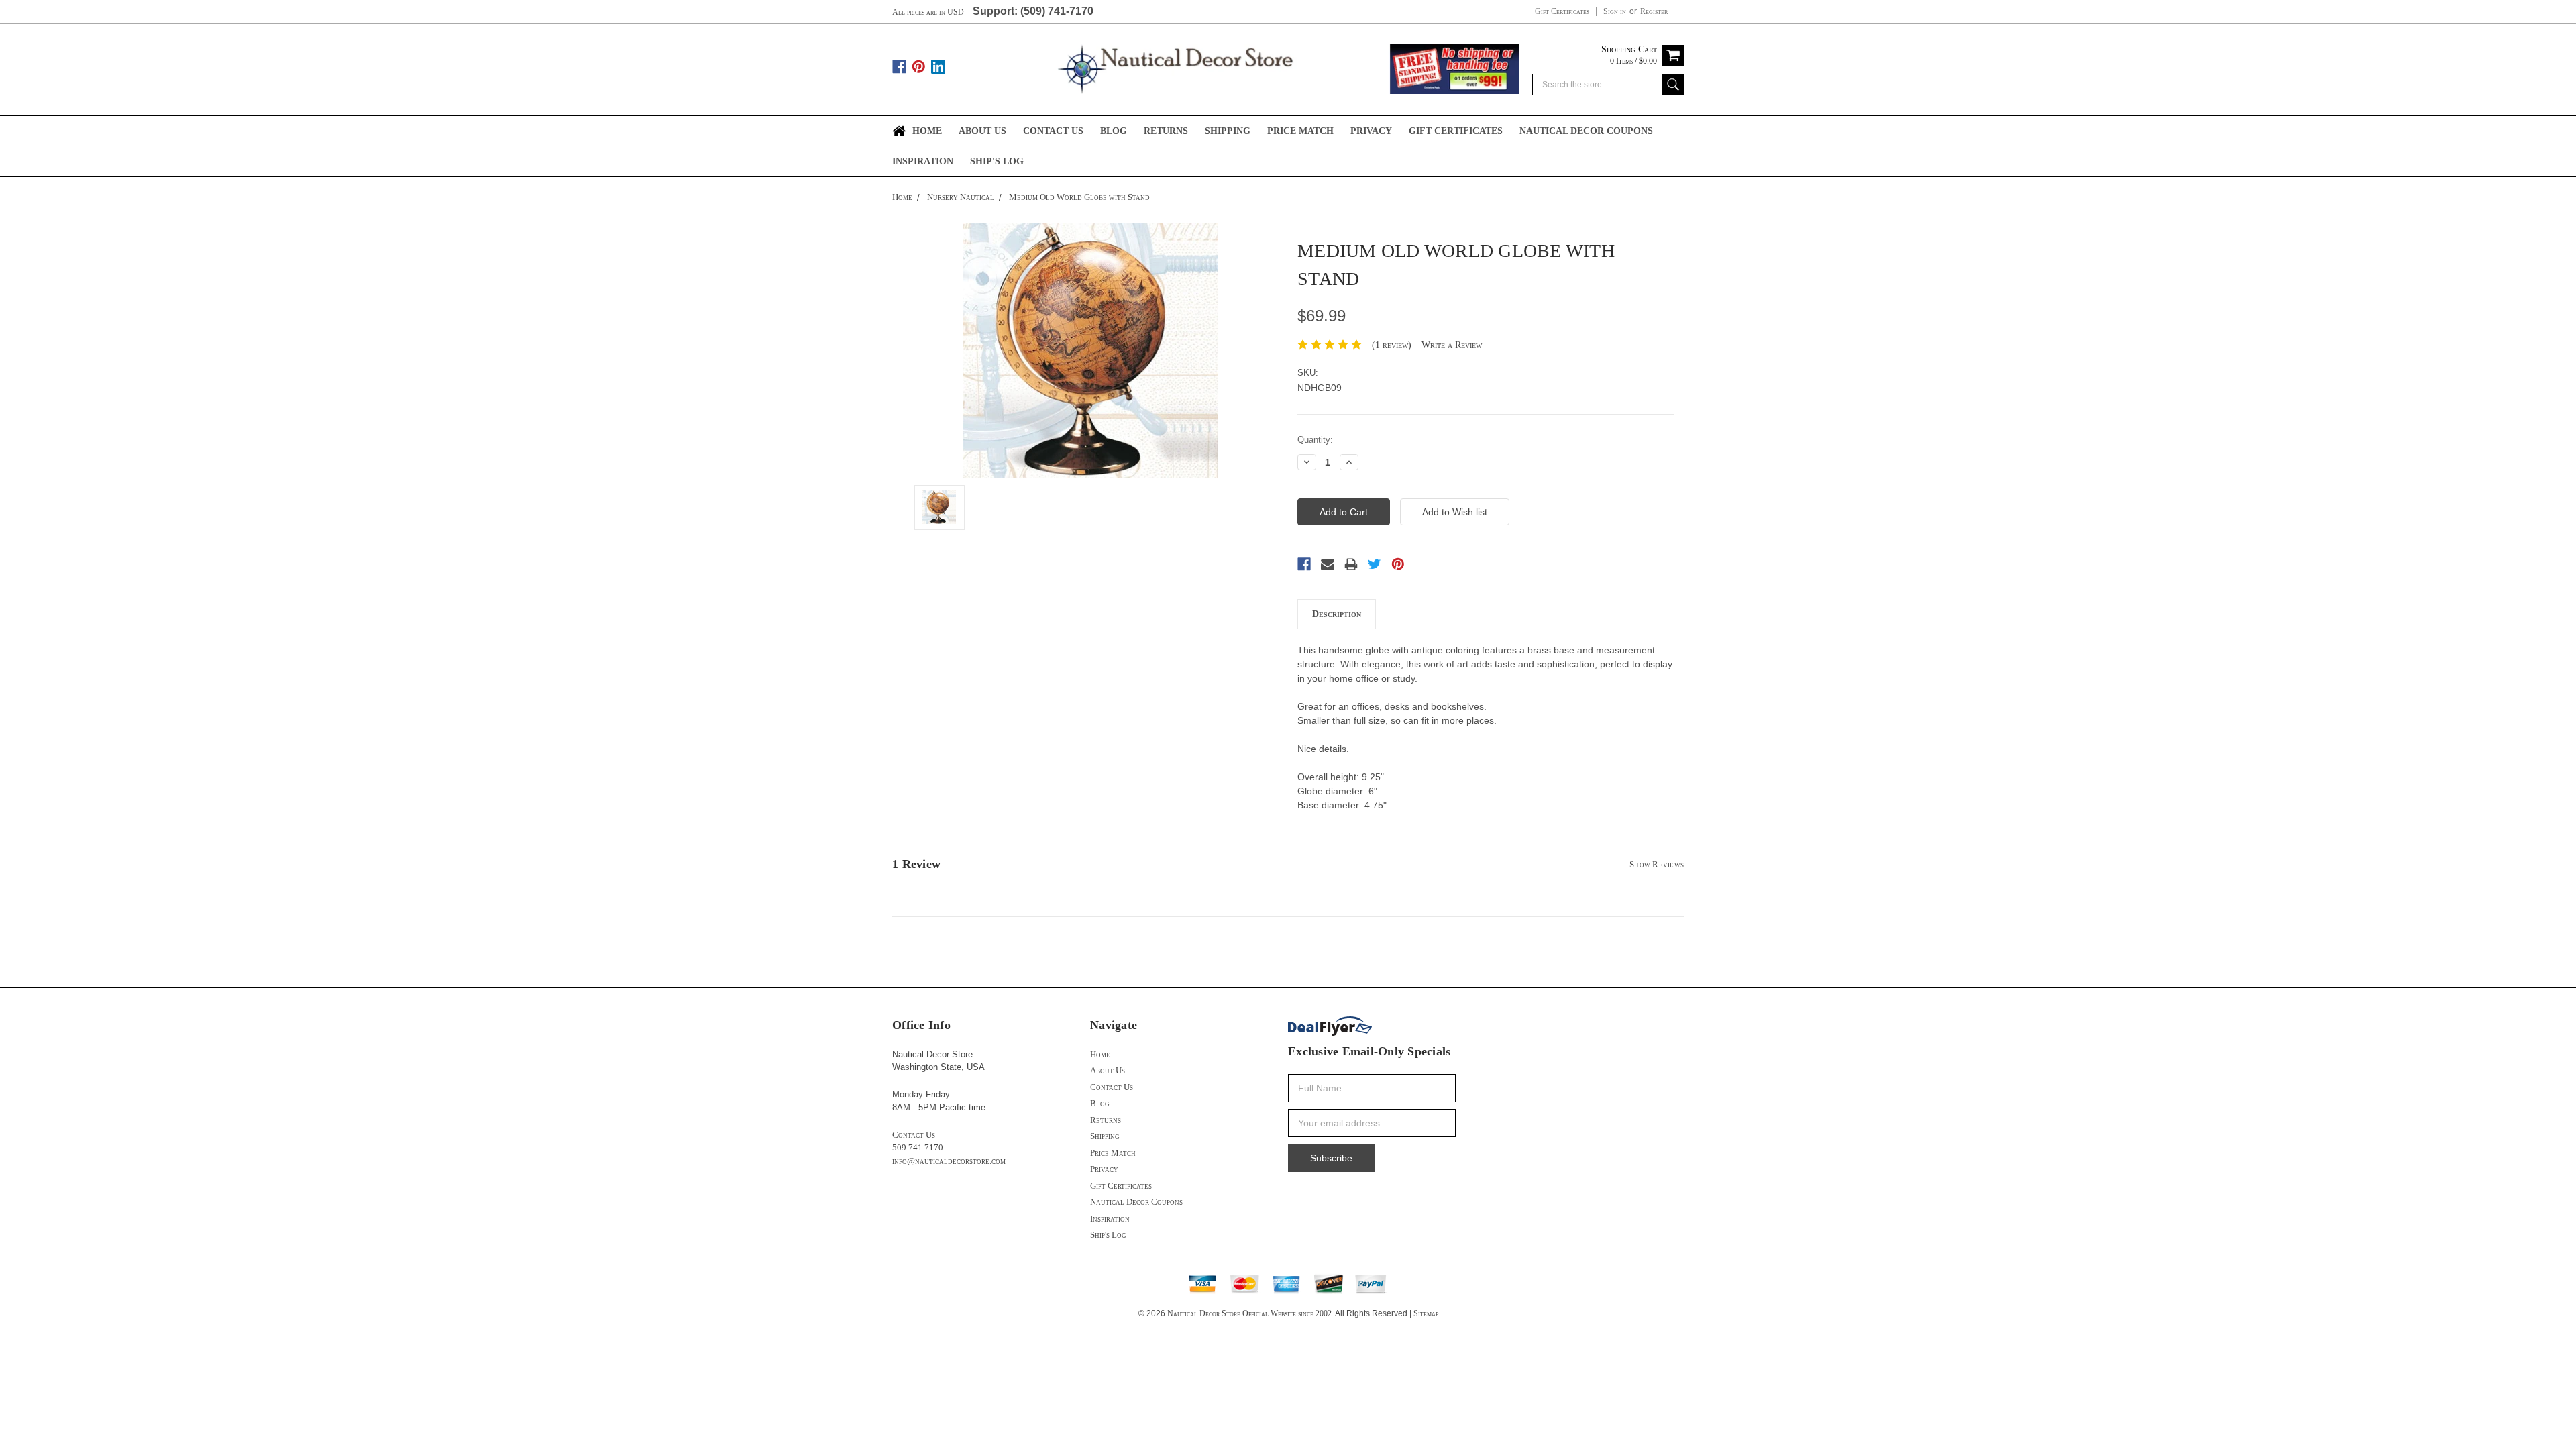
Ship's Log (997, 161)
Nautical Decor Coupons (1586, 131)
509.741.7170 (918, 1147)
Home (927, 131)
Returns (1166, 131)
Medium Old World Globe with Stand (1079, 197)
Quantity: (1315, 440)
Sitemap (1426, 1313)
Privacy (1371, 131)
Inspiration (923, 161)
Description (1337, 614)
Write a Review (1452, 345)
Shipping (1228, 131)
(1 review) (1392, 345)
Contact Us (1053, 131)
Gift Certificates (1562, 11)
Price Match (1300, 131)
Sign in (1615, 11)
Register (1654, 11)
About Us (982, 131)
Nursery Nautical (961, 197)
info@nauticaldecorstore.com (949, 1161)
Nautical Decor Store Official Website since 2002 (1249, 1313)
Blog (1114, 131)
